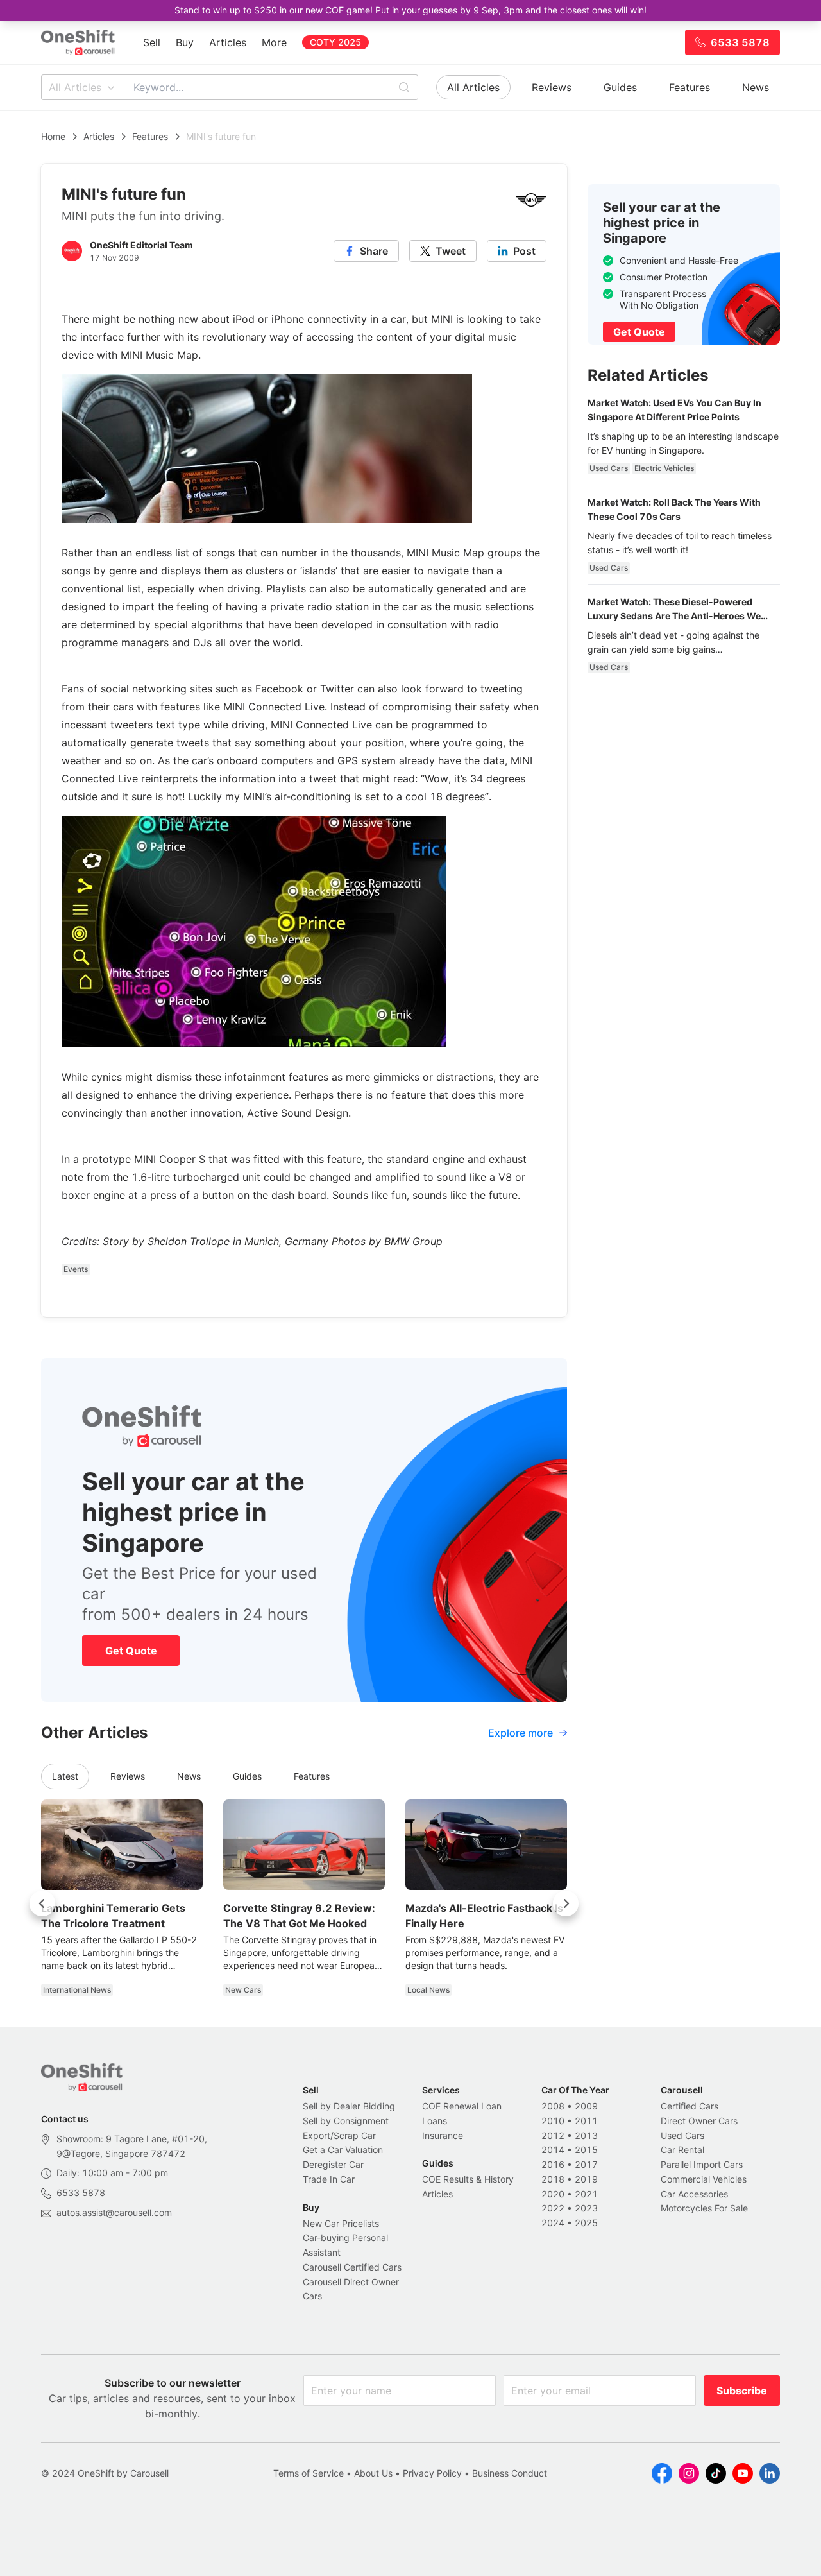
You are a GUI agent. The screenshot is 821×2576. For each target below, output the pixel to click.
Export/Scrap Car (339, 2135)
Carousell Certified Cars (352, 2267)
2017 (586, 2164)
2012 (553, 2135)
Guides (620, 87)
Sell (152, 42)
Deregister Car (333, 2164)
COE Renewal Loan (462, 2106)
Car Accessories (694, 2194)
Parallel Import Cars (702, 2164)
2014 (553, 2150)
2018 (553, 2179)
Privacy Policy (432, 2473)
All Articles (75, 87)
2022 (553, 2208)
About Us (373, 2473)
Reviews (552, 87)
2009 (586, 2106)
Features (690, 87)
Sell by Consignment (346, 2121)
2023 (586, 2208)
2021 (586, 2194)
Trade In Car (329, 2179)
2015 (586, 2150)
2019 (586, 2179)
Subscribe (742, 2391)
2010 (553, 2121)
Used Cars (682, 2135)
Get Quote (131, 1651)
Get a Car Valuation (343, 2150)
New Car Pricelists (341, 2223)
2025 (586, 2223)
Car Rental (682, 2150)
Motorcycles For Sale (704, 2208)
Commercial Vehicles (704, 2179)
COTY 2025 (335, 42)
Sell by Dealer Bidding (349, 2106)
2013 (586, 2135)
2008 (553, 2106)
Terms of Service (309, 2473)
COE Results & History (468, 2179)
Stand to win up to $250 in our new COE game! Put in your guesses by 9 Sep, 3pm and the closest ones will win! (410, 10)
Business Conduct (510, 2473)
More (274, 42)
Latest (65, 1776)
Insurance (443, 2135)
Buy (185, 42)
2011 (586, 2121)
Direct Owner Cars (699, 2121)
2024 (553, 2223)
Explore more (521, 1733)
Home (53, 136)
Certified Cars (690, 2106)
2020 (553, 2194)
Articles (228, 42)
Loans (435, 2121)
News (756, 87)
